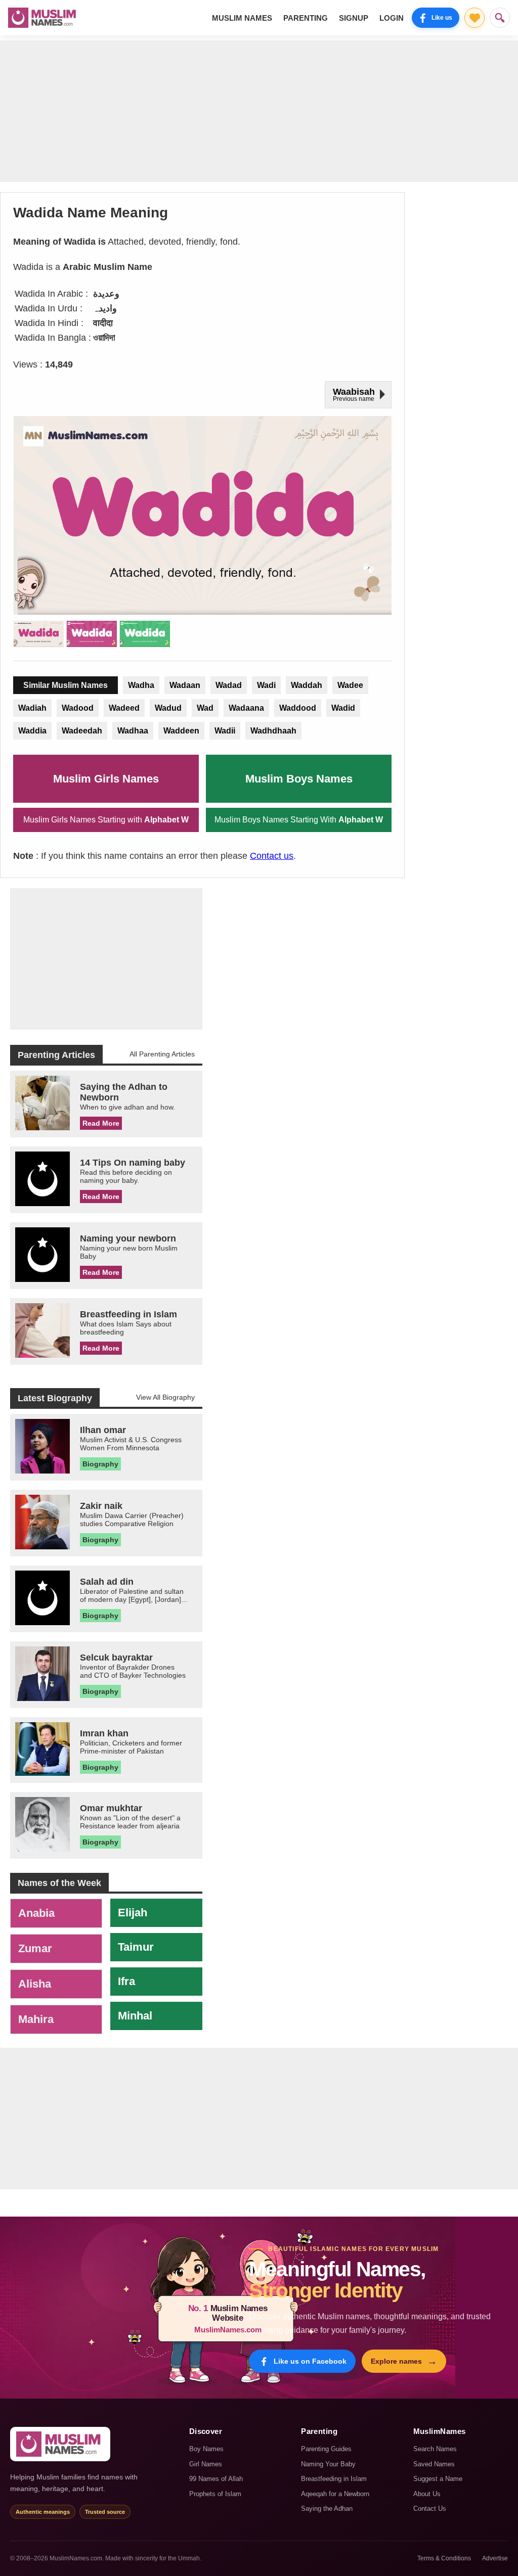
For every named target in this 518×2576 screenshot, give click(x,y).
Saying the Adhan (327, 2509)
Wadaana (246, 708)
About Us (427, 2494)
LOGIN (392, 18)
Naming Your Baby (328, 2464)
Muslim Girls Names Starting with (106, 820)
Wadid (343, 708)
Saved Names (434, 2464)
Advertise (495, 2558)
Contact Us (430, 2509)
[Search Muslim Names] (500, 18)
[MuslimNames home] (60, 2444)
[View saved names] (474, 18)
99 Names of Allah (216, 2479)
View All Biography (165, 1397)
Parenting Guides (326, 2449)
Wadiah (32, 708)
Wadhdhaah (273, 731)
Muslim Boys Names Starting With (299, 820)
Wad (205, 708)
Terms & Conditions (444, 2558)
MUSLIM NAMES (242, 18)
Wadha (141, 685)
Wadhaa (133, 731)
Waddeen (181, 731)
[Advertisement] (259, 111)
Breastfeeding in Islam (334, 2479)
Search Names (435, 2449)
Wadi (266, 685)
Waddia (32, 731)
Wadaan (185, 685)
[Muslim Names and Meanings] (44, 18)
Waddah (307, 685)
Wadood (78, 708)
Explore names (404, 2361)
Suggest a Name (438, 2479)
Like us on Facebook (310, 2361)
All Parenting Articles (162, 1054)
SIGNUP (354, 18)
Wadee (350, 685)
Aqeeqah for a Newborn (335, 2494)
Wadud (168, 708)
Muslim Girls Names (106, 779)
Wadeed (124, 708)
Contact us (272, 856)
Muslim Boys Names (299, 779)
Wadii (225, 731)
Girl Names (206, 2464)
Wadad (229, 685)
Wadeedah (82, 731)
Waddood (298, 708)
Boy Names (206, 2449)
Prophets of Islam (215, 2494)
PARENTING (306, 18)
